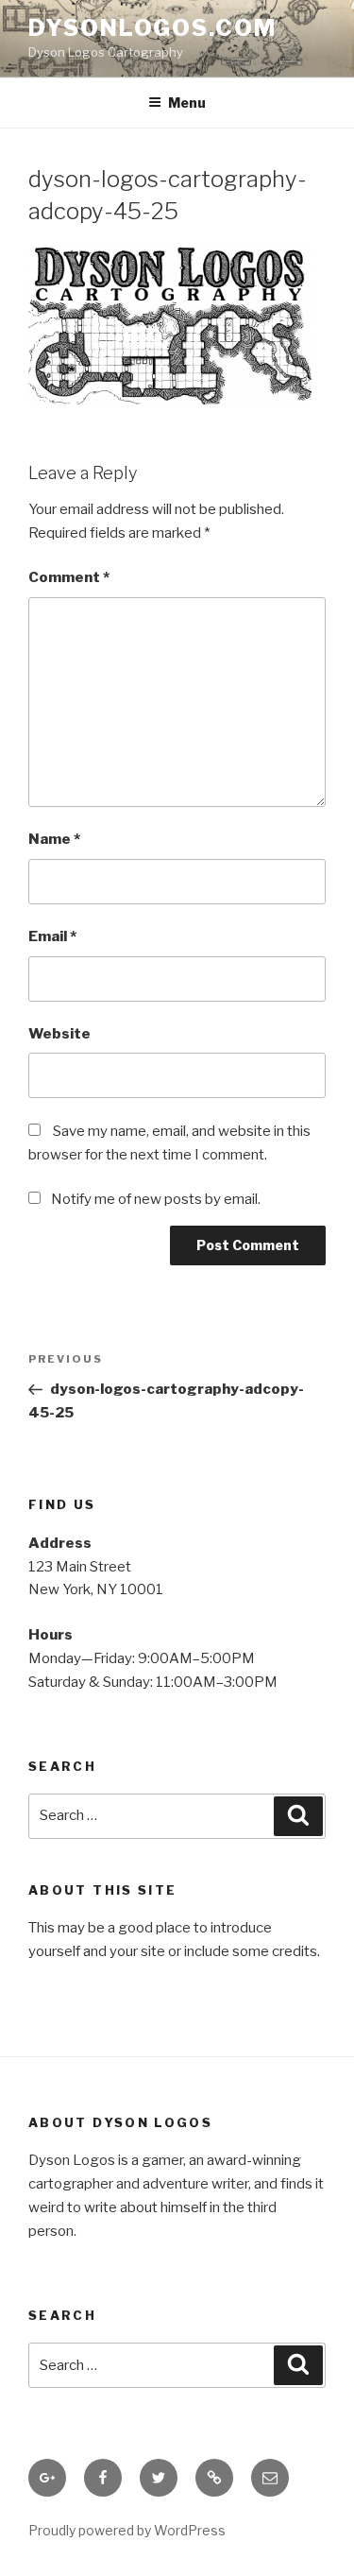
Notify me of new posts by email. (156, 1199)
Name (54, 839)
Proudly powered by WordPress (127, 2530)
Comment (69, 577)
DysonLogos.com (152, 28)
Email (52, 936)
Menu (187, 103)
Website (59, 1034)
